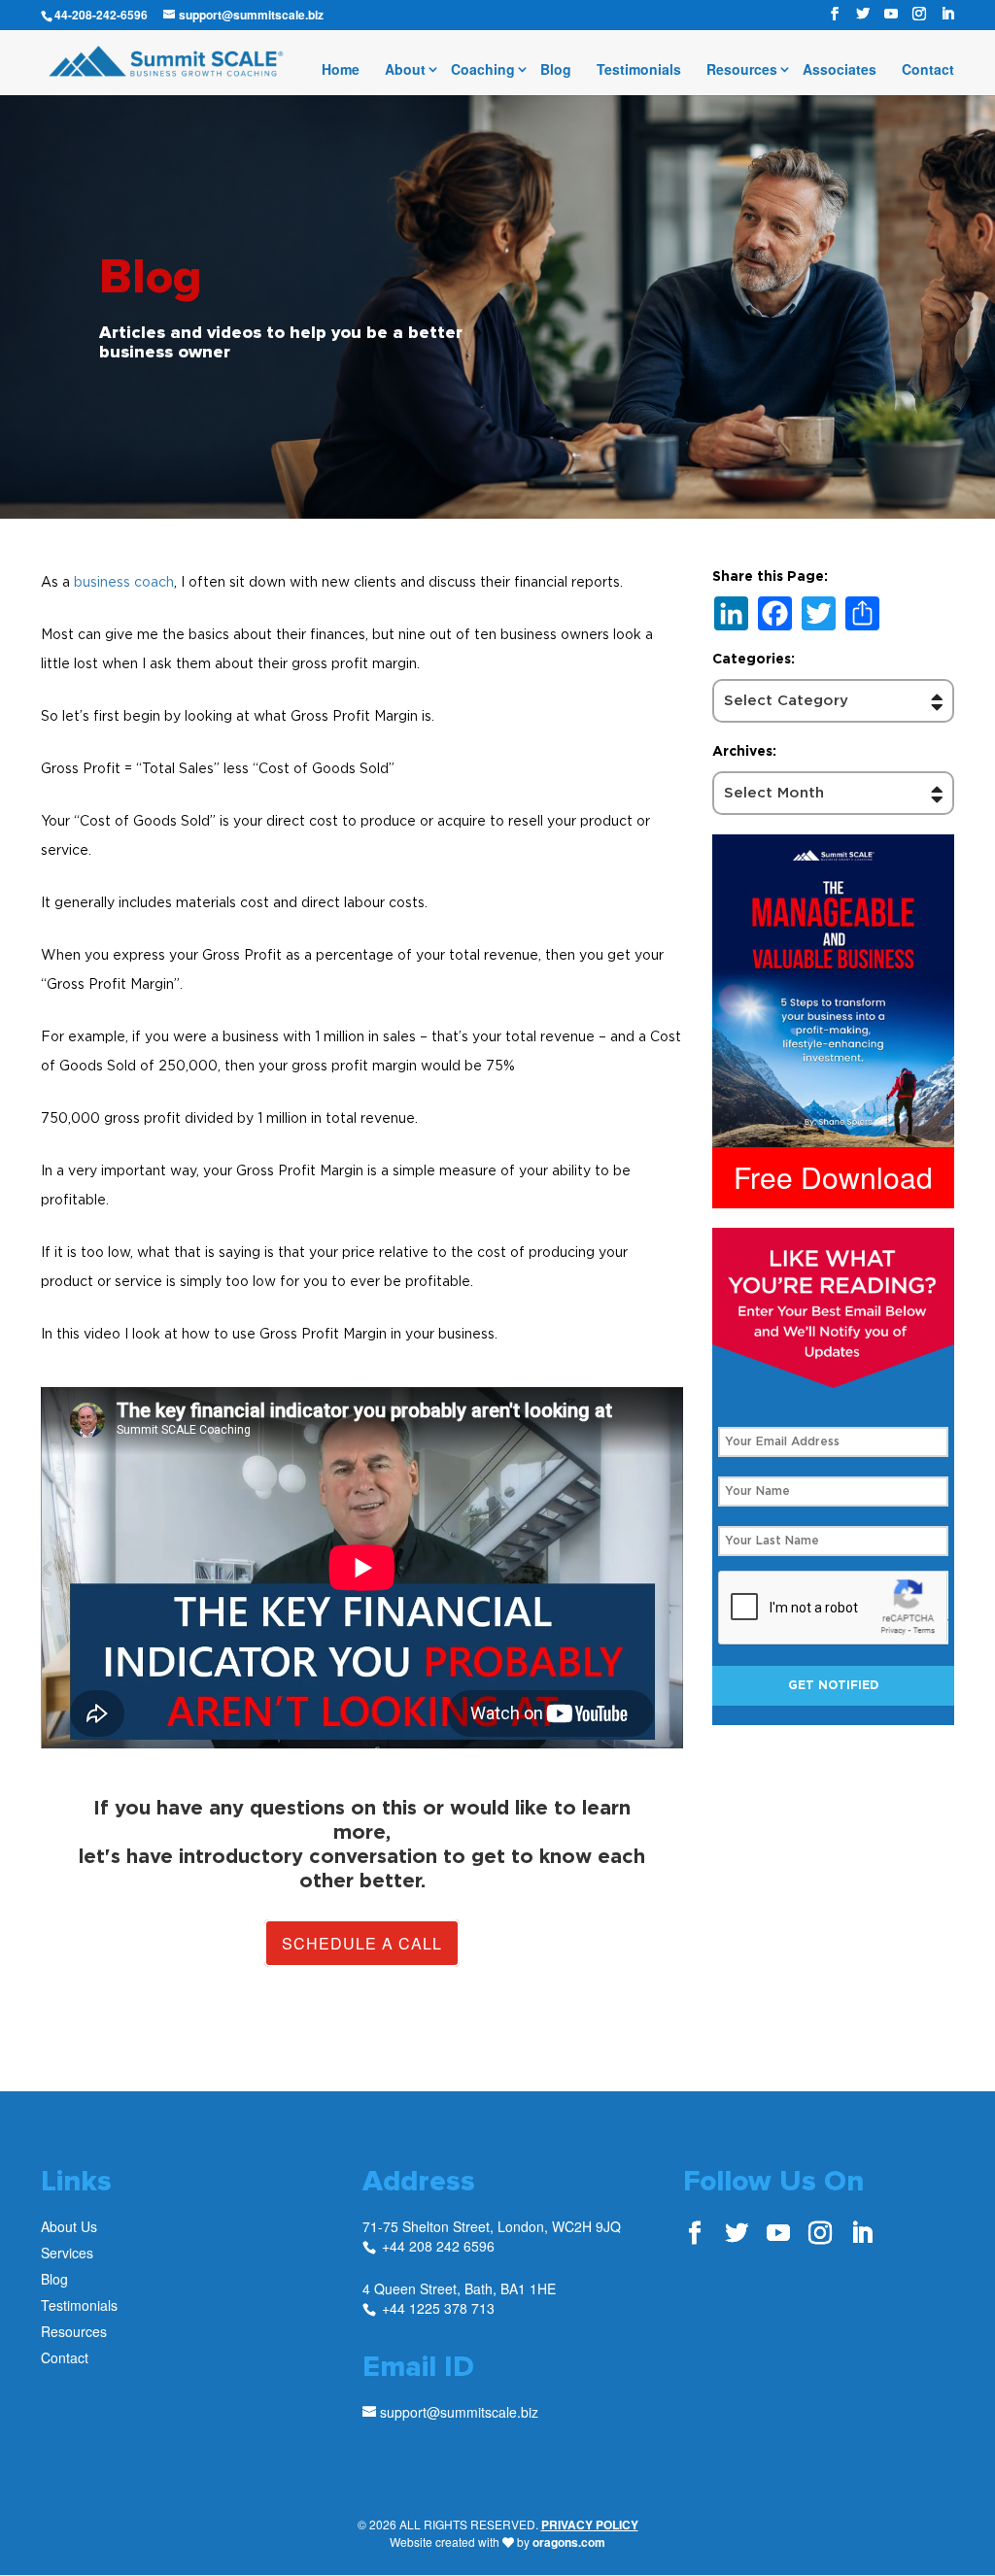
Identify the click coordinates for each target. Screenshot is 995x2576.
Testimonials (639, 70)
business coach (124, 581)
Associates (840, 70)
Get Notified (833, 1685)
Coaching (483, 70)
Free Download (833, 1177)
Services (67, 2253)
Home (341, 70)
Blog (556, 70)
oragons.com (569, 2542)
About (405, 70)
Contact (928, 70)
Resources (742, 70)
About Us (69, 2226)
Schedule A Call (362, 1943)
